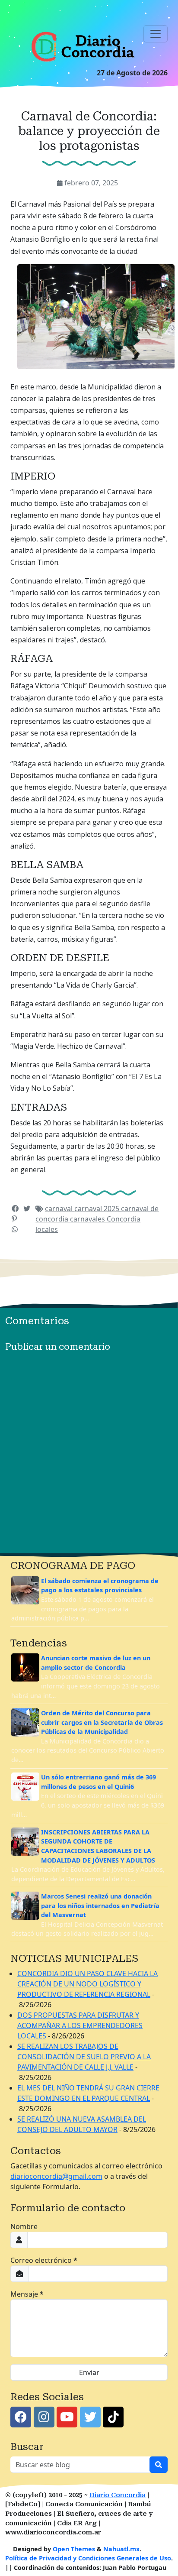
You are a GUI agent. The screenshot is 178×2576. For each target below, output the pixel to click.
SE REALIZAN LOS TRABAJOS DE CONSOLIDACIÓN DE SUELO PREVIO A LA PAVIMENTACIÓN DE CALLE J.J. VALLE (84, 2057)
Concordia (124, 1219)
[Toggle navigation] (156, 34)
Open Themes (74, 2549)
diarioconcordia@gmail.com (56, 2176)
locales (47, 1229)
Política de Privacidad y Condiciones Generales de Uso (88, 2558)
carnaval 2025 (98, 1209)
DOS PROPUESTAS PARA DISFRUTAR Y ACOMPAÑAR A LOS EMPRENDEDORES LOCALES (80, 2025)
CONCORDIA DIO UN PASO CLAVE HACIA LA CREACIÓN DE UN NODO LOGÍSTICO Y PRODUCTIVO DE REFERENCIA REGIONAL (87, 1984)
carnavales (88, 1219)
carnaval (60, 1209)
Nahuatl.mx (121, 2549)
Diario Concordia (118, 2495)
